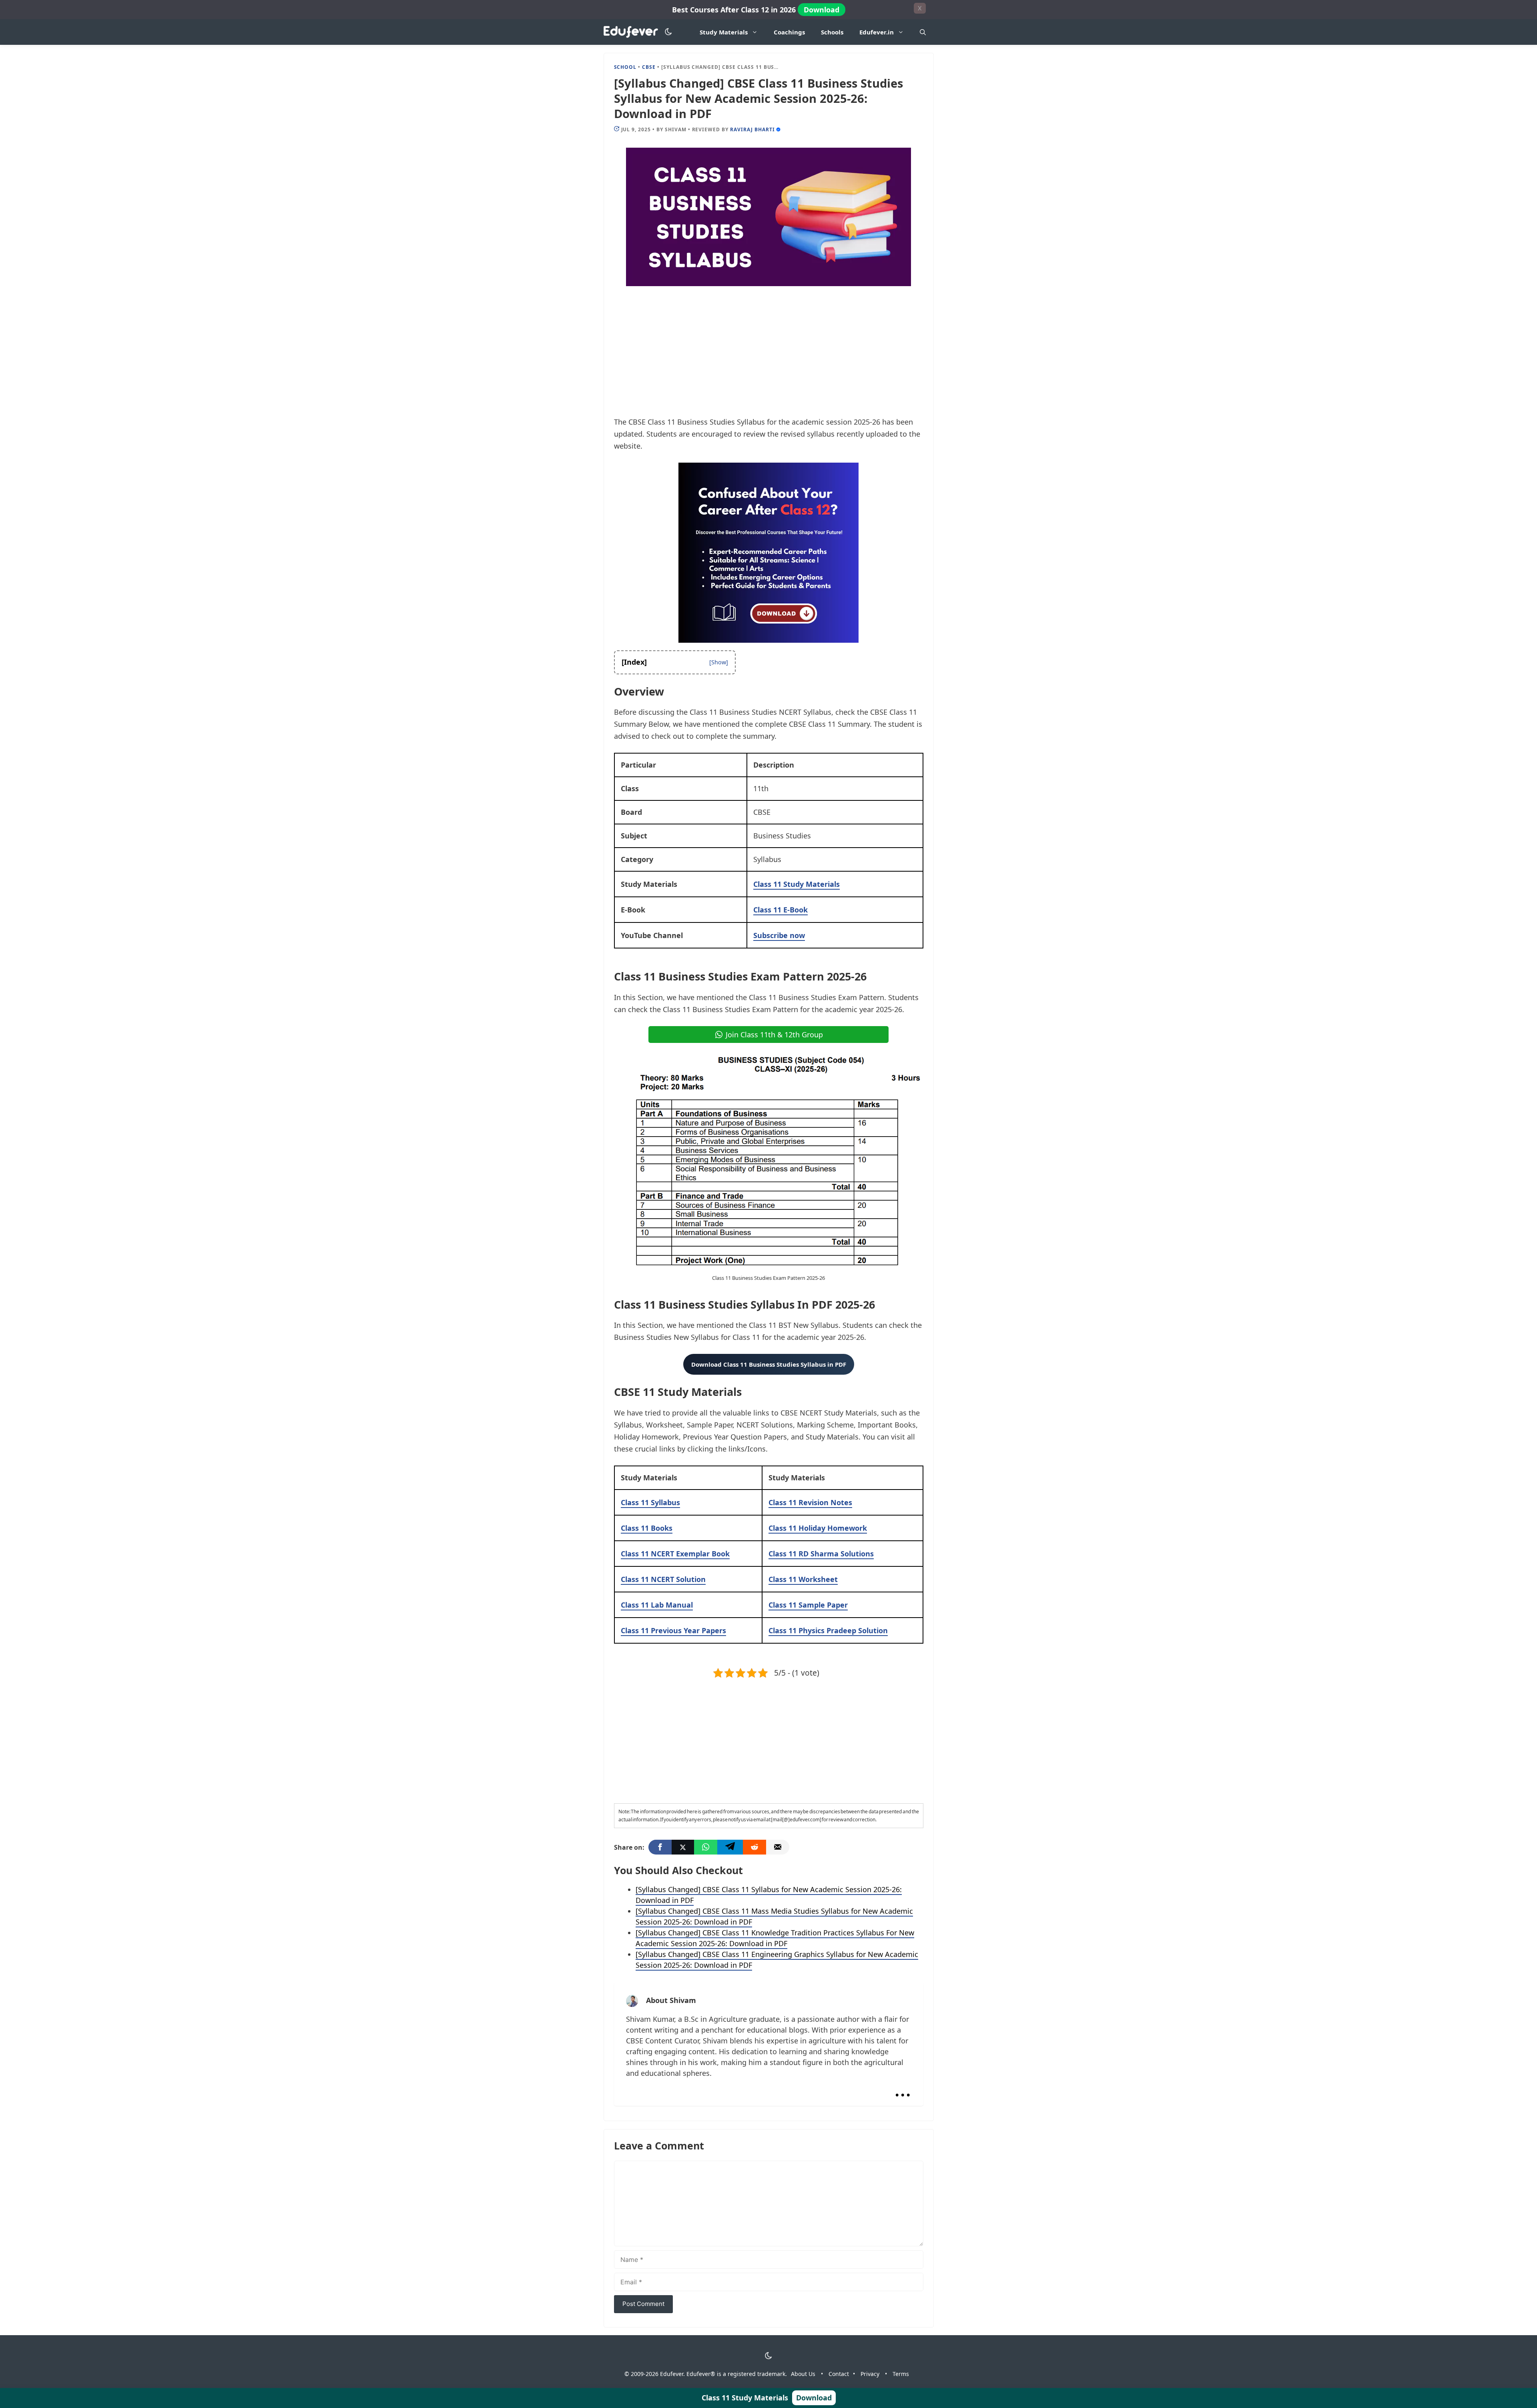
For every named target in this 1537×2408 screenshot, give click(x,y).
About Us (803, 2374)
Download (822, 10)
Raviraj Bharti (752, 129)
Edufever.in (877, 32)
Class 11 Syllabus (650, 1502)
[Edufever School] (633, 32)
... (903, 2088)
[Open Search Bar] (923, 32)
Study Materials (724, 32)
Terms (901, 2374)
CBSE (649, 67)
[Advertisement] (769, 357)
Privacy (870, 2374)
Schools (832, 32)
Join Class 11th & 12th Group (774, 1035)
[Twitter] (683, 1847)
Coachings (789, 32)
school (625, 67)
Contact (839, 2374)
